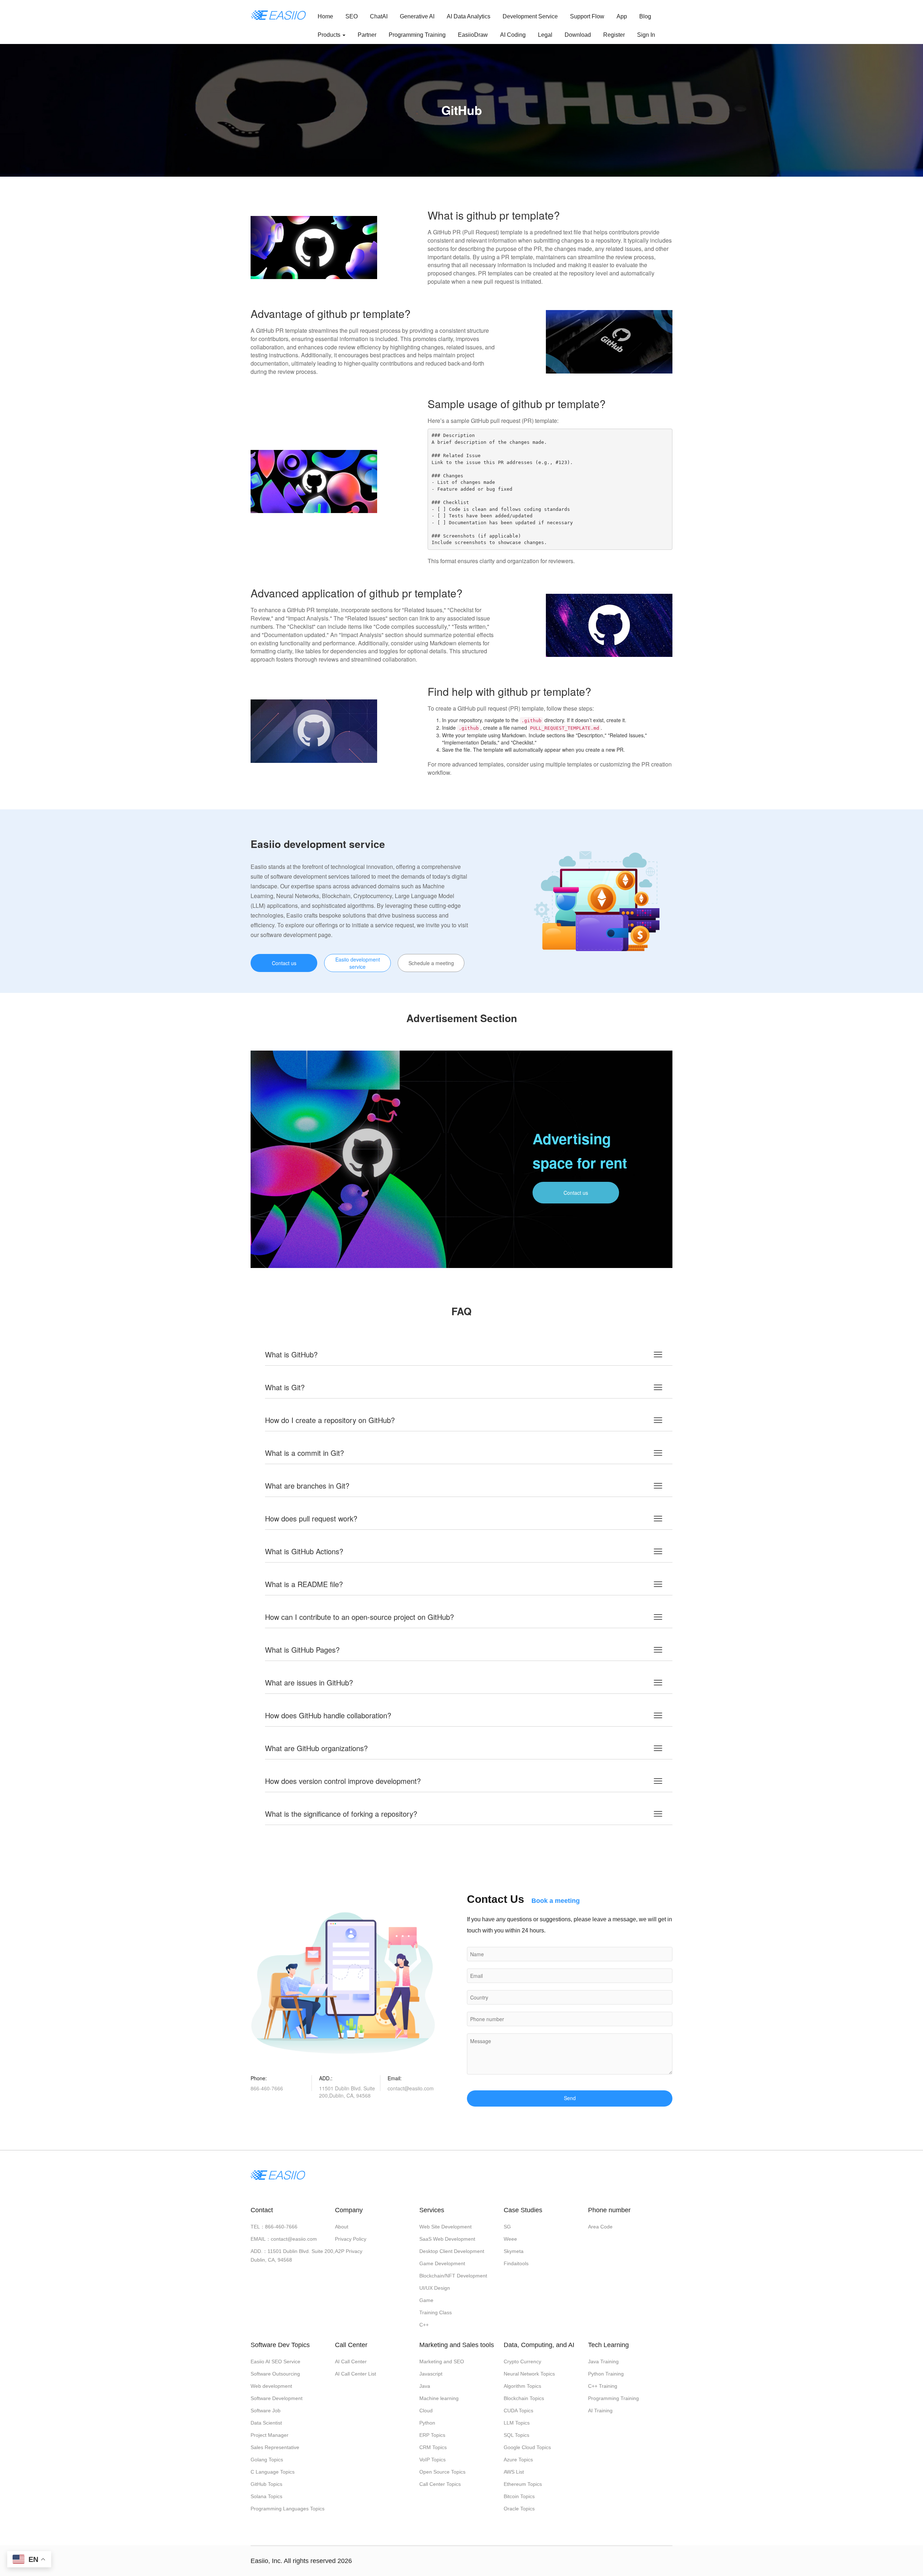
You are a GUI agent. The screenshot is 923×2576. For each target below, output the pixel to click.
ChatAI (379, 16)
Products (330, 35)
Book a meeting (556, 1901)
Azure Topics (518, 2460)
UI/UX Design (435, 2288)
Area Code (600, 2227)
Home (325, 16)
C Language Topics (273, 2472)
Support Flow (587, 16)
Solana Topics (266, 2496)
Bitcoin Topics (519, 2496)
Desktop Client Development (452, 2251)
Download (578, 35)
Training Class (436, 2312)
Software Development (277, 2398)
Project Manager (270, 2435)
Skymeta (514, 2251)
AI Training (600, 2411)
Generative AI (417, 16)
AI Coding (513, 35)
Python (427, 2423)
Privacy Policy (351, 2239)
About (342, 2227)
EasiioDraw (473, 35)
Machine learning (439, 2398)
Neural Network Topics (529, 2374)
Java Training (603, 2361)
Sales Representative (275, 2447)
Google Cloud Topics (527, 2447)
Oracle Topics (519, 2509)
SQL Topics (516, 2435)
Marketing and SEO (442, 2361)
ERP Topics (432, 2435)
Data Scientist (266, 2423)
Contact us (284, 963)
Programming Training (417, 35)
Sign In (646, 35)
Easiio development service (358, 963)
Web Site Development (445, 2227)
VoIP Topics (432, 2460)
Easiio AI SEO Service (275, 2361)
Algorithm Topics (522, 2386)
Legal (545, 35)
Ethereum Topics (523, 2484)
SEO (352, 16)
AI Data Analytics (469, 16)
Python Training (606, 2374)
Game (426, 2300)
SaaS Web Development (447, 2239)
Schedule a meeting (431, 963)
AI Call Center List (355, 2374)
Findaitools (516, 2263)
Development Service (530, 16)
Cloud (426, 2411)
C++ (424, 2325)
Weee (510, 2239)
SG (507, 2227)
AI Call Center (351, 2361)
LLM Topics (517, 2423)
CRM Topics (433, 2447)
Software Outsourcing (275, 2374)
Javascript (431, 2374)
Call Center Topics (440, 2484)
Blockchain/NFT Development (453, 2276)
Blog (645, 16)
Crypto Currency (522, 2361)
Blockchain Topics (524, 2398)
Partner (367, 35)
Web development (271, 2386)
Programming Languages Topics (288, 2509)
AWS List (514, 2472)
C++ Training (603, 2386)
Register (614, 35)
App (622, 16)
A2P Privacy (349, 2251)
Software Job (266, 2411)
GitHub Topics (266, 2484)
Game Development (442, 2263)
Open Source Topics (442, 2472)
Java (425, 2386)
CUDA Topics (518, 2411)
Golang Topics (267, 2460)
